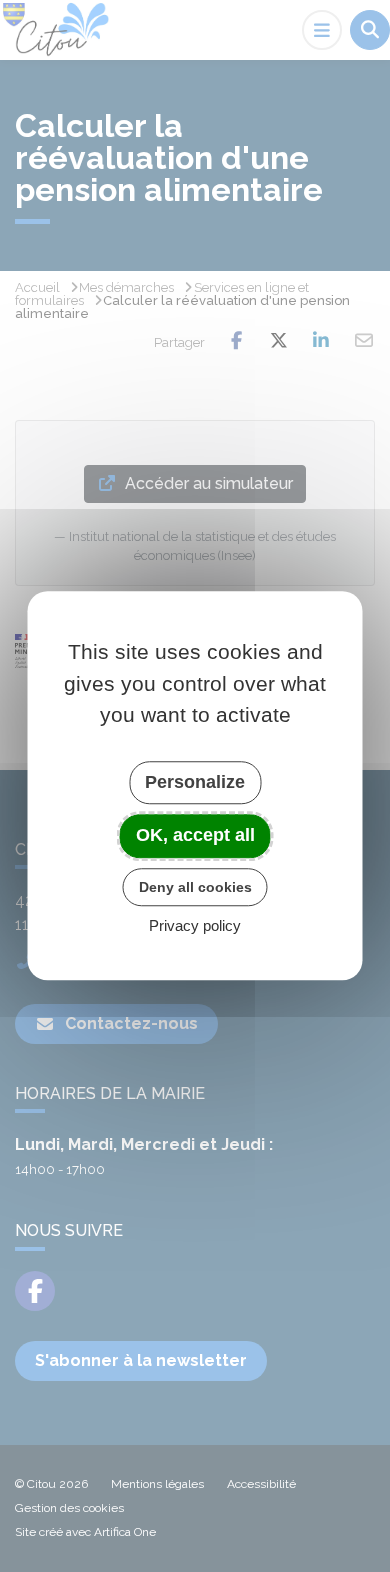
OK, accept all (195, 835)
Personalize (195, 782)
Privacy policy (195, 926)
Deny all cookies (195, 887)
